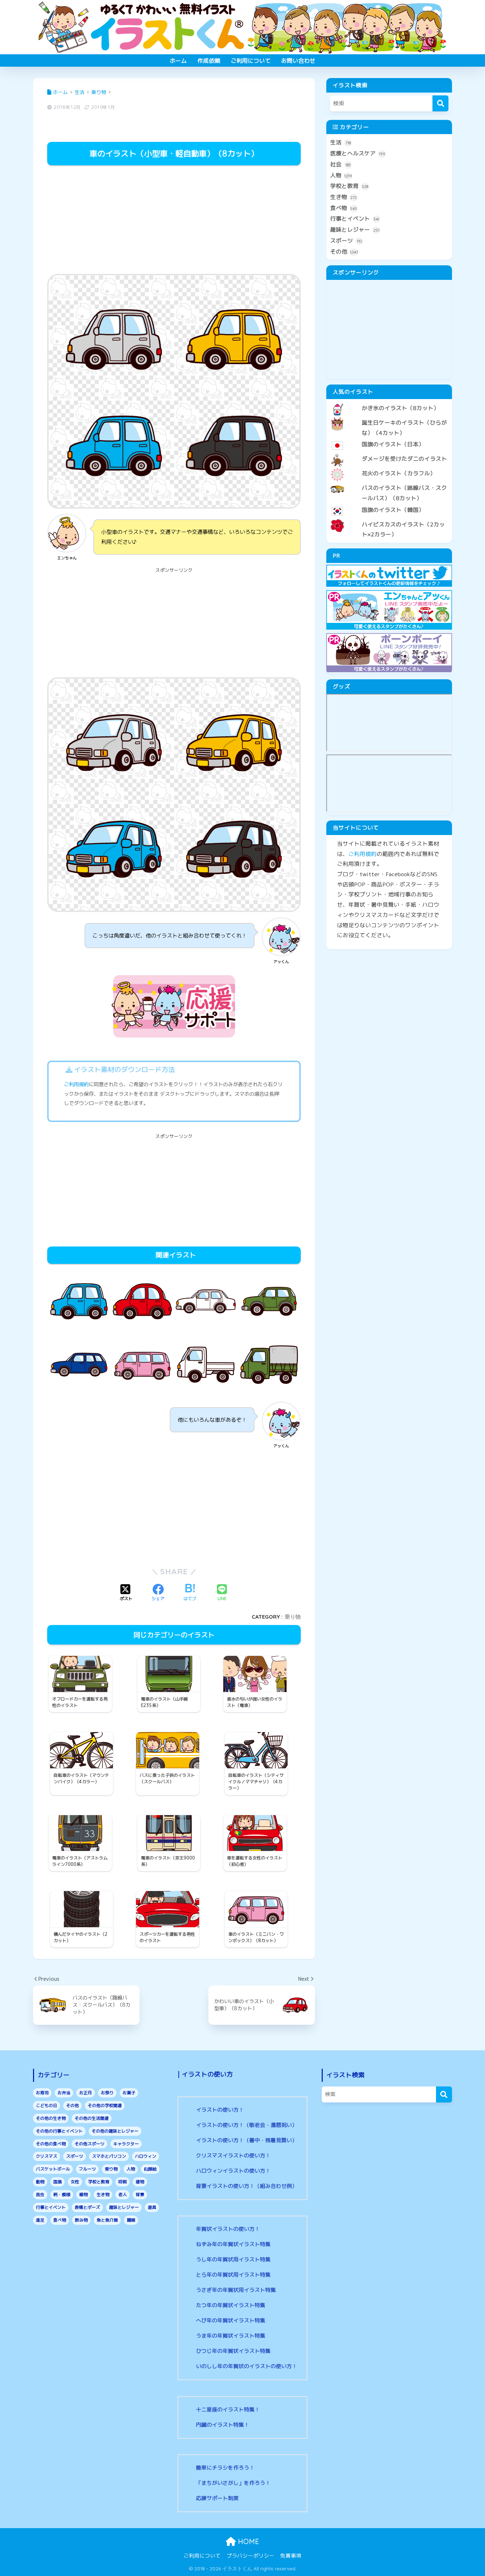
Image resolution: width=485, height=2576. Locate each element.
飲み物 (81, 2220)
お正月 (86, 2093)
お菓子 (129, 2093)
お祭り (107, 2093)
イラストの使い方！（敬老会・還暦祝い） (247, 2125)
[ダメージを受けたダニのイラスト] (389, 453)
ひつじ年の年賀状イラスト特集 (233, 2351)
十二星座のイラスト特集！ (228, 2409)
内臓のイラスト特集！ (223, 2425)
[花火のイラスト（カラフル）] (389, 468)
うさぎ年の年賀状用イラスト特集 (236, 2290)
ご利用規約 (76, 1084)
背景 (140, 2194)
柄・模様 (62, 2194)
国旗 (58, 2182)
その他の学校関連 (105, 2105)
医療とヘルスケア (358, 153)
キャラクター (126, 2144)
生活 (340, 142)
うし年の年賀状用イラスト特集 (233, 2259)
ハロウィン (146, 2156)
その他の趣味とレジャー (115, 2131)
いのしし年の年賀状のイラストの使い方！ (247, 2366)
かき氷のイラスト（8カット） (400, 408)
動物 (40, 2182)
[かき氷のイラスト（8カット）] (389, 402)
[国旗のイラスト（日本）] (389, 438)
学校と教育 (349, 186)
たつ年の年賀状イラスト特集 (231, 2305)
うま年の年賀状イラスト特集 (231, 2336)
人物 (341, 175)
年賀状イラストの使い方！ (228, 2229)
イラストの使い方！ (220, 2110)
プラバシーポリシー (250, 2556)
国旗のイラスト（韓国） (393, 510)
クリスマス (47, 2156)
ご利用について (251, 61)
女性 (75, 2182)
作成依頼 (209, 61)
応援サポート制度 (217, 2498)
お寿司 (42, 2093)
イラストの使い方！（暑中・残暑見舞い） (247, 2140)
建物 (140, 2182)
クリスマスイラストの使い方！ (233, 2155)
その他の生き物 (51, 2118)
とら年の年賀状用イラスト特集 (233, 2275)
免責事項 (291, 2556)
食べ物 (344, 208)
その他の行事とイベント (59, 2131)
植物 (83, 2194)
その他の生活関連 (92, 2118)
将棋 (122, 2182)
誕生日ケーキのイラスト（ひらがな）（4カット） (404, 428)
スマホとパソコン (109, 2156)
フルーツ (87, 2169)
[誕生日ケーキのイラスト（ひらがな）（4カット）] (389, 417)
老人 (122, 2194)
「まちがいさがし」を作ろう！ (233, 2483)
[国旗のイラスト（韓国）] (389, 504)
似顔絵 (150, 2169)
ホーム (178, 61)
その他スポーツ (89, 2144)
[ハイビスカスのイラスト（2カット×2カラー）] (389, 519)
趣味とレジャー (355, 230)
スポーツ (346, 241)
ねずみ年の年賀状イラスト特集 (233, 2244)
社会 (340, 164)
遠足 (40, 2220)
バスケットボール (53, 2169)
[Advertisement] (174, 221)
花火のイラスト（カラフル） (399, 473)
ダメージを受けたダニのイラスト (404, 459)
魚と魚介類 (107, 2220)
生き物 (344, 197)
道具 (152, 2207)
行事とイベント (355, 219)
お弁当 (64, 2093)
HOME (247, 2541)
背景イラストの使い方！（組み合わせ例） (247, 2186)
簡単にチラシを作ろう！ (225, 2468)
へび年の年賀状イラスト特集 (231, 2320)
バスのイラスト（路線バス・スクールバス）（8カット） (404, 493)
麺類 (131, 2220)
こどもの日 (47, 2105)
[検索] (440, 103)
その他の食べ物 (51, 2144)
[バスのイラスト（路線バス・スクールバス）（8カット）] (389, 482)
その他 (344, 251)
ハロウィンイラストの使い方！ (233, 2171)
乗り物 (293, 1617)
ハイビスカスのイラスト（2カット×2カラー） (403, 529)
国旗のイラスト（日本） (393, 444)
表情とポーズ (87, 2207)
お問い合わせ (298, 61)
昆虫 (40, 2194)
